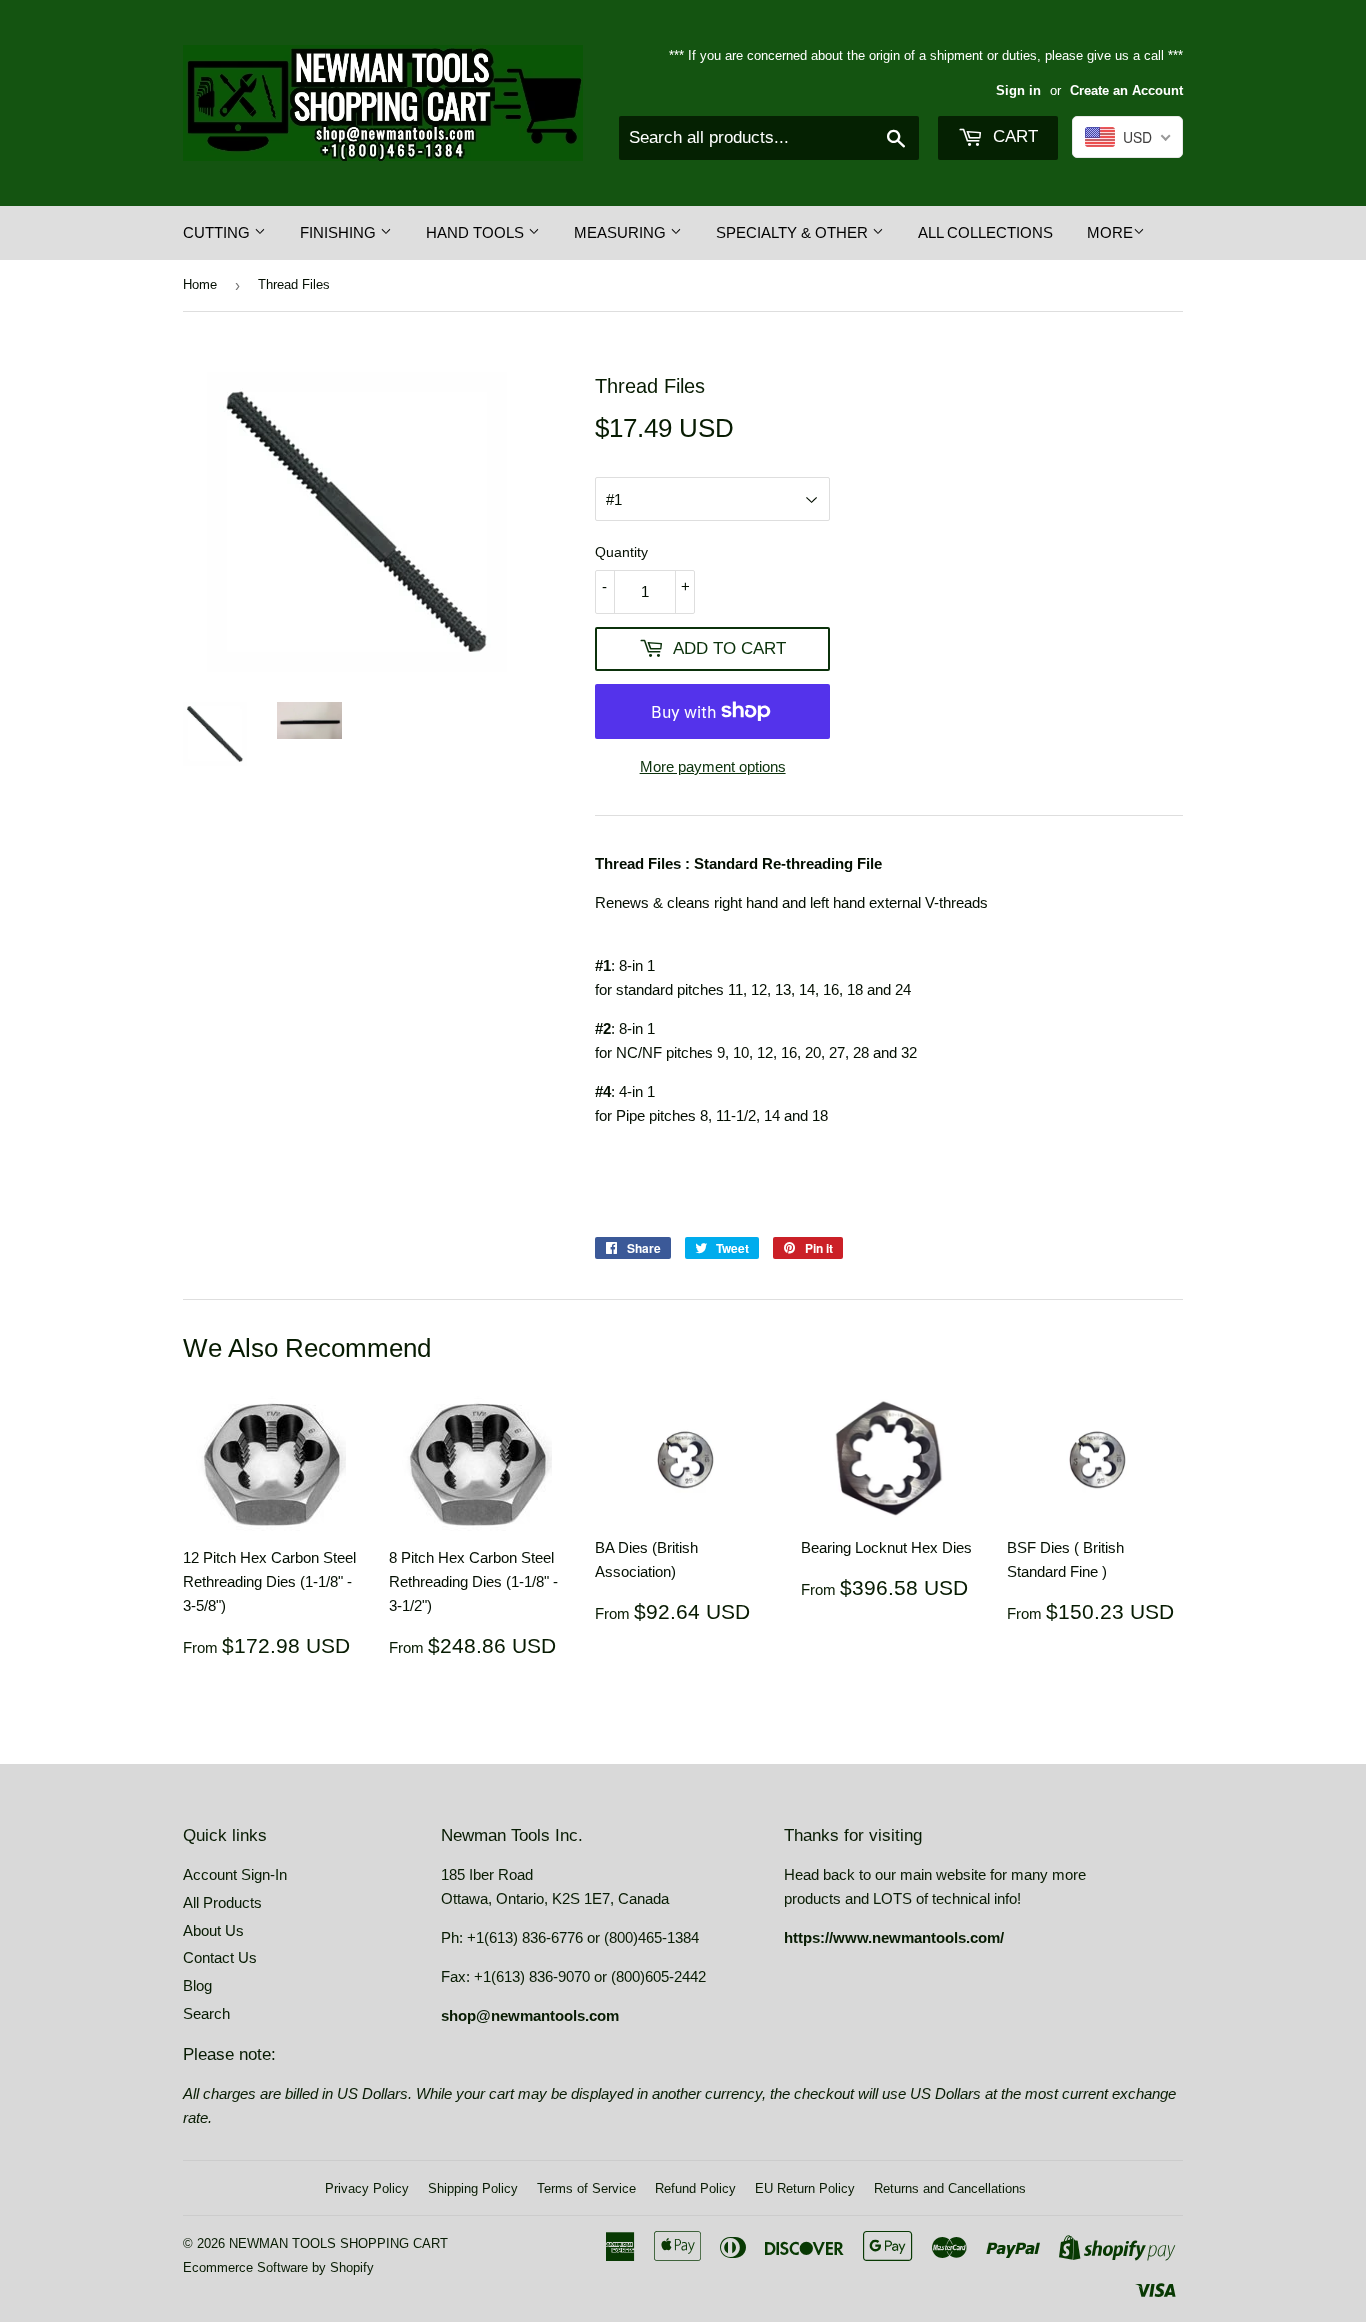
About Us (213, 1930)
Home (200, 284)
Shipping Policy (473, 2188)
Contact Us (220, 1957)
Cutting (218, 232)
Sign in (1018, 90)
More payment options (713, 766)
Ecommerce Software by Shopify (278, 2267)
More (1110, 232)
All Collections (985, 232)
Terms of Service (586, 2188)
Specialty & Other (794, 232)
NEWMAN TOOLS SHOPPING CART (338, 2243)
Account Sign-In (235, 1874)
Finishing (340, 232)
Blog (197, 1985)
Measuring (622, 232)
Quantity (621, 552)
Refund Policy (695, 2188)
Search (206, 2013)
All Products (222, 1902)
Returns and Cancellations (950, 2188)
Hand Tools (477, 232)
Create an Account (1126, 90)
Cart (1013, 136)
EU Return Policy (805, 2188)
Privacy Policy (367, 2188)
